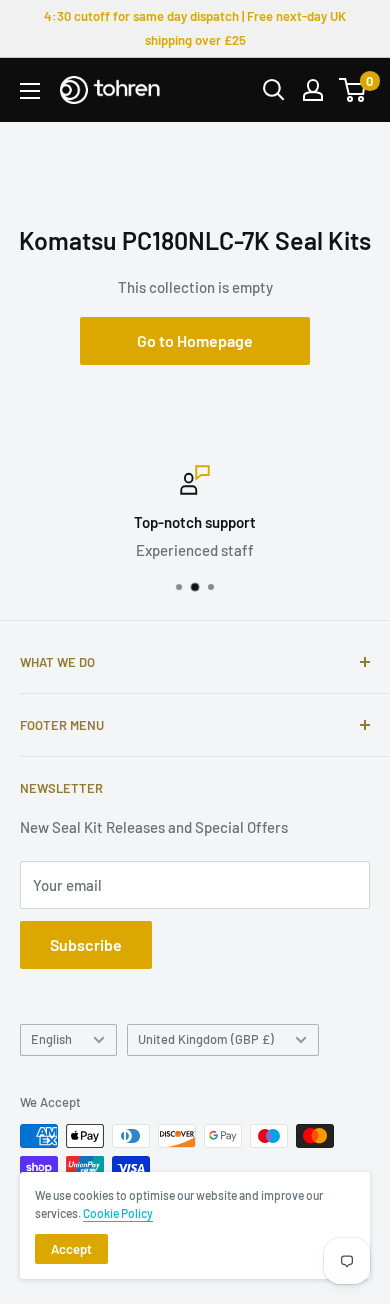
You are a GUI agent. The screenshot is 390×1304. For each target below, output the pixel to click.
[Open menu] (30, 91)
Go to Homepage (195, 340)
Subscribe (86, 944)
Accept (71, 1249)
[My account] (313, 90)
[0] (353, 90)
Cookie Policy (118, 1213)
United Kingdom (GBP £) (206, 1039)
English (51, 1039)
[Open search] (274, 90)
